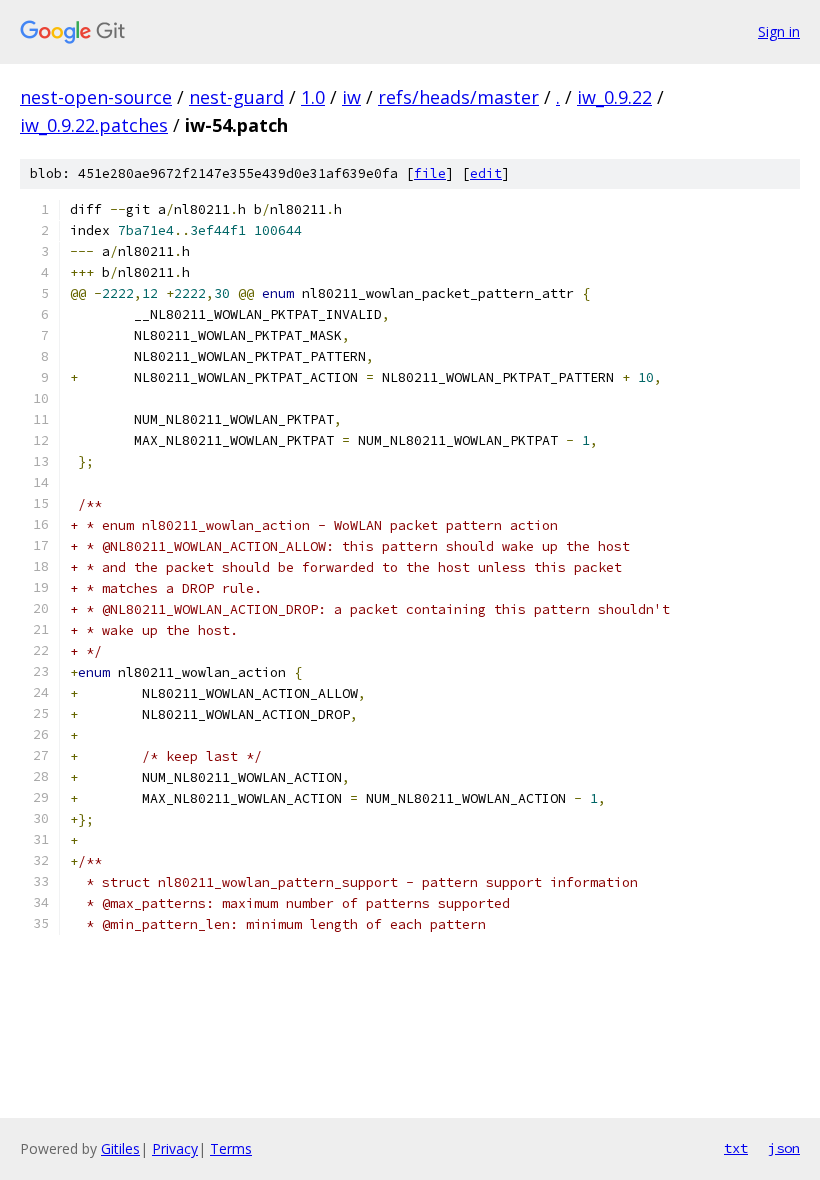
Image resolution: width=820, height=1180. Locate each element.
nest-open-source (96, 97)
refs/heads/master (458, 97)
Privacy (175, 1148)
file (430, 173)
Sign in (779, 31)
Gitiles (120, 1148)
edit (486, 173)
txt (736, 1148)
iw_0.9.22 (614, 97)
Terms (231, 1148)
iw (351, 97)
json (784, 1148)
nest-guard (236, 97)
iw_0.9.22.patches (94, 125)
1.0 (313, 97)
